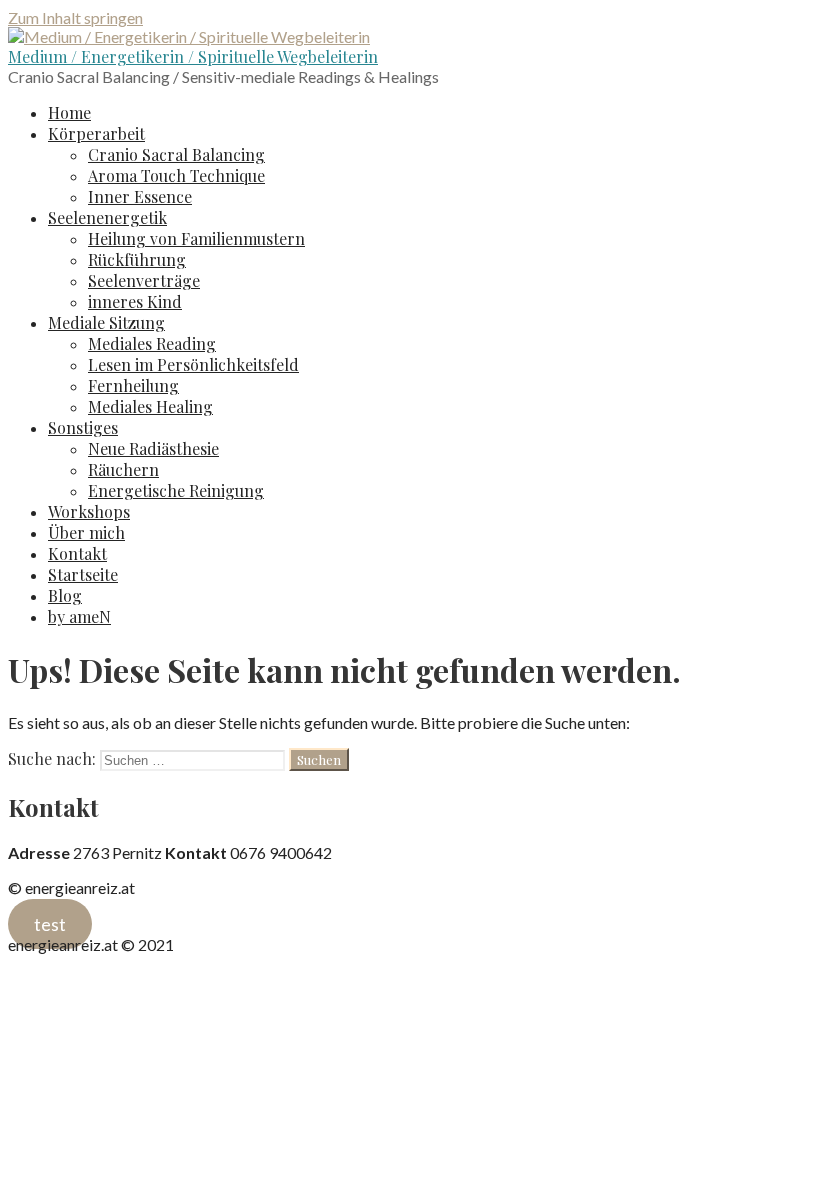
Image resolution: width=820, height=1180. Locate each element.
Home (69, 112)
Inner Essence (140, 196)
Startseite (83, 574)
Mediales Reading (152, 343)
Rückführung (137, 259)
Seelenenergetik (107, 217)
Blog (65, 595)
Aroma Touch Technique (176, 175)
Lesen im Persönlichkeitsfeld (193, 364)
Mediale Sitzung (106, 322)
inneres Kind (135, 301)
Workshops (89, 511)
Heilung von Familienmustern (196, 238)
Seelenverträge (144, 280)
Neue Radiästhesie (153, 448)
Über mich (86, 532)
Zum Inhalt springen (75, 17)
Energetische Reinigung (176, 490)
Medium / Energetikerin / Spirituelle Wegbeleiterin (193, 56)
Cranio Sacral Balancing (176, 154)
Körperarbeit (96, 133)
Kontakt (77, 553)
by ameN (79, 616)
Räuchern (123, 469)
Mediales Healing (150, 406)
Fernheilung (133, 385)
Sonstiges (83, 427)
